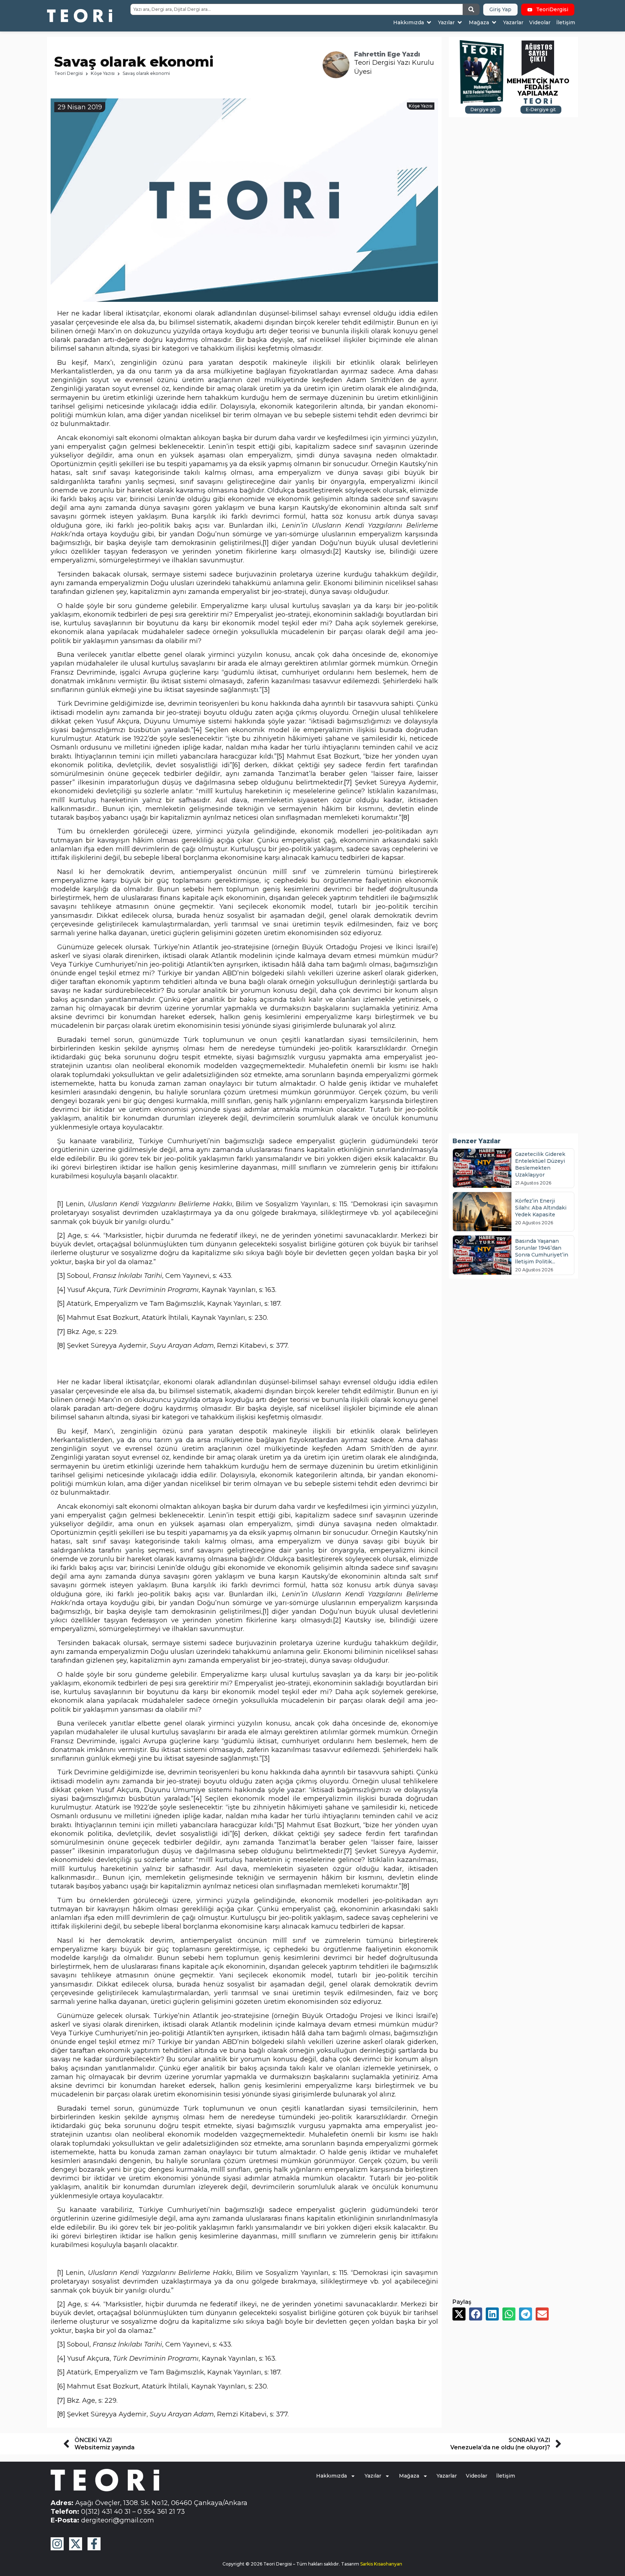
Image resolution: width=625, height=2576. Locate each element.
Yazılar (373, 2476)
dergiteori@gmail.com (118, 2520)
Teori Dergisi (69, 73)
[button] (413, 23)
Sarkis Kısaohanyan (381, 2564)
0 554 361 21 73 (161, 2511)
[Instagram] (57, 2544)
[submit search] (471, 9)
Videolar (477, 2476)
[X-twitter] (76, 2544)
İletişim (506, 2476)
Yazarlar (447, 2476)
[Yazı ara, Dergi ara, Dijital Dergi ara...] (297, 9)
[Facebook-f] (94, 2544)
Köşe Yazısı (103, 73)
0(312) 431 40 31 (106, 2511)
